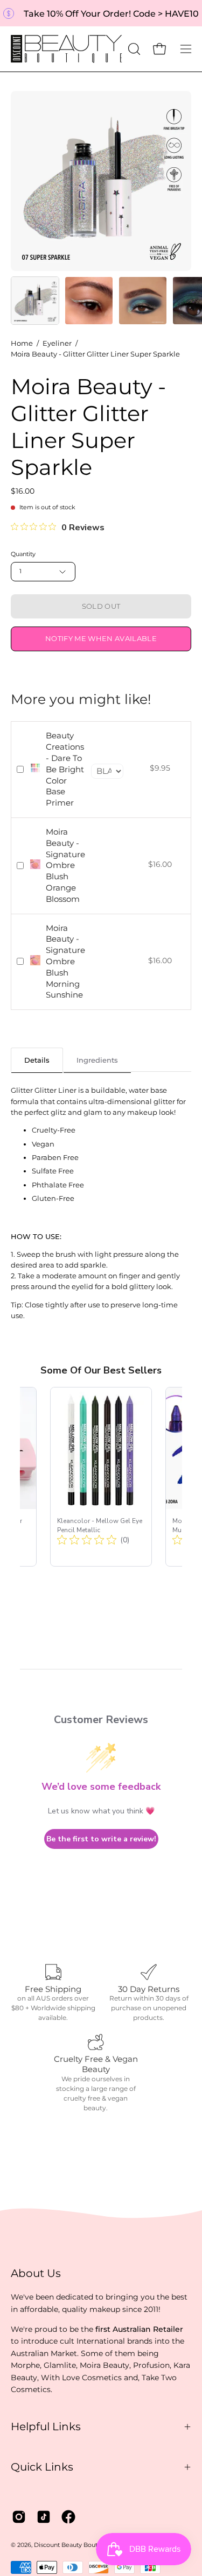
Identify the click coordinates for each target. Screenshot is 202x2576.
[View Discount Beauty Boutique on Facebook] (68, 2517)
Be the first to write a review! (101, 1839)
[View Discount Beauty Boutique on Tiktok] (44, 2517)
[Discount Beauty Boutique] (68, 49)
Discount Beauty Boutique (72, 2545)
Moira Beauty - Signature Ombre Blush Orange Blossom (65, 865)
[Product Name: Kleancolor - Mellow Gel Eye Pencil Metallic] (101, 1477)
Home (22, 343)
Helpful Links (46, 2426)
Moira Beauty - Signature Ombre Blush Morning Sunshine (65, 962)
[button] (133, 49)
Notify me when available (101, 639)
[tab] (37, 1060)
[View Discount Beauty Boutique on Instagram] (19, 2517)
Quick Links (42, 2467)
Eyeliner (57, 343)
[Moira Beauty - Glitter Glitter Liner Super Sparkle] (35, 301)
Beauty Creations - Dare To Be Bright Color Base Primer (65, 769)
